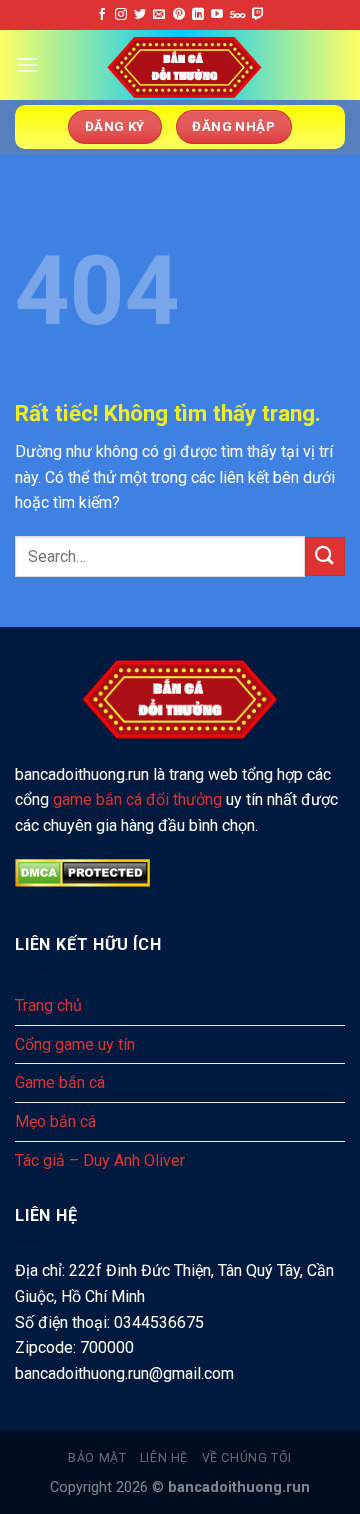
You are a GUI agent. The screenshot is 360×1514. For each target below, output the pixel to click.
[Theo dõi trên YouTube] (217, 15)
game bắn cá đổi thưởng (137, 799)
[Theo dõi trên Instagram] (121, 15)
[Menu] (27, 64)
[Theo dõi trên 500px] (237, 15)
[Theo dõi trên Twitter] (140, 15)
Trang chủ (48, 1005)
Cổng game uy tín (75, 1044)
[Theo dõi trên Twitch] (258, 15)
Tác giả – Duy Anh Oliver (100, 1160)
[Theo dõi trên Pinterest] (179, 15)
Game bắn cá (60, 1082)
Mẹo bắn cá (55, 1121)
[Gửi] (325, 556)
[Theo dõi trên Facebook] (102, 15)
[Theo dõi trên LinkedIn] (198, 15)
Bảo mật (97, 1458)
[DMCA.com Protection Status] (82, 872)
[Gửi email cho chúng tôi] (159, 15)
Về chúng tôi (247, 1458)
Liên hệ (164, 1458)
